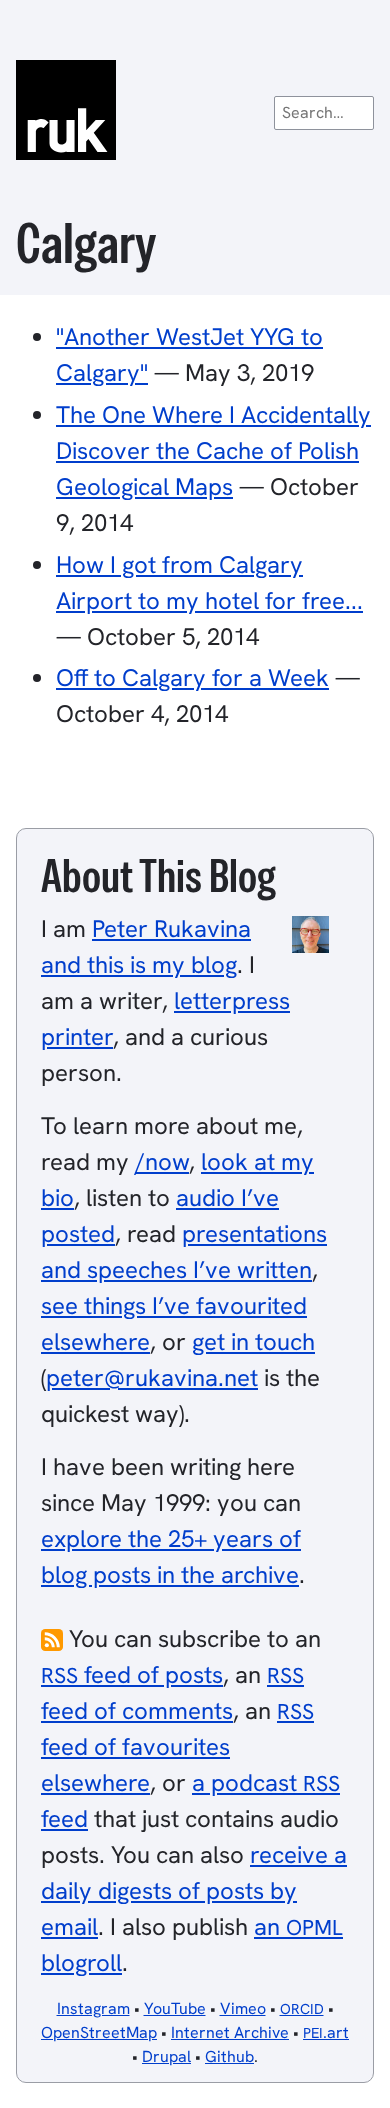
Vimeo (243, 2008)
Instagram (93, 2008)
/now (162, 1161)
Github (229, 2056)
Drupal (166, 2056)
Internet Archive (230, 2032)
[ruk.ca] (195, 110)
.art (326, 2032)
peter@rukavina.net (152, 1377)
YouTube (175, 2008)
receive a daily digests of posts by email (194, 1890)
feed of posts (132, 1674)
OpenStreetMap (99, 2032)
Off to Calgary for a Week (192, 677)
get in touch (253, 1341)
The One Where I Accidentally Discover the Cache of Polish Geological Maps (213, 450)
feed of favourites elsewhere (177, 1747)
